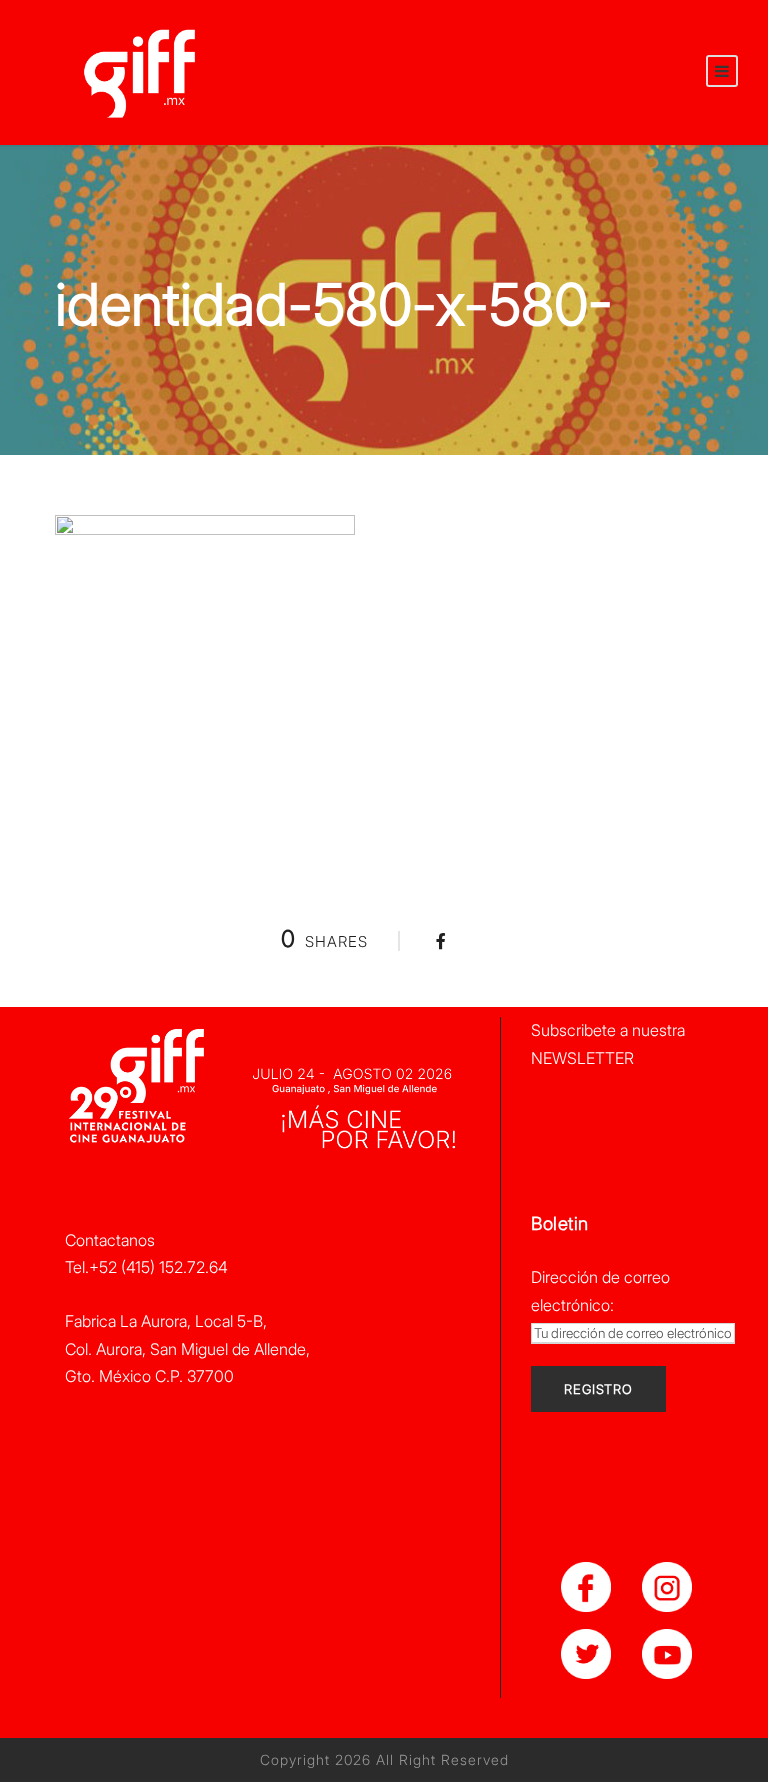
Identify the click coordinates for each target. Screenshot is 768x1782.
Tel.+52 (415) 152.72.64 (146, 1267)
